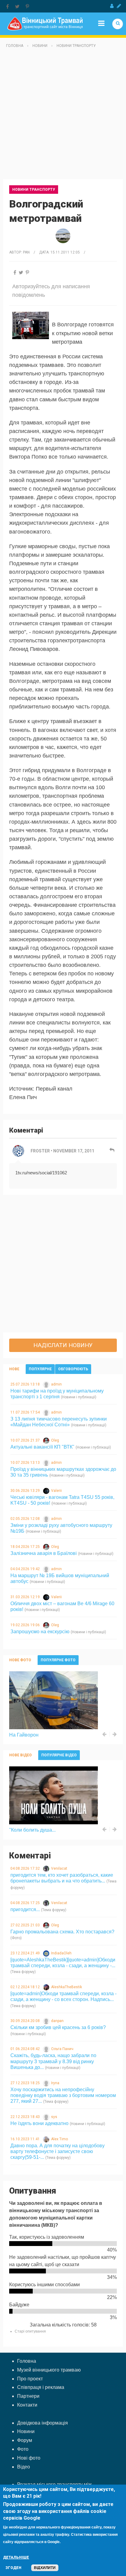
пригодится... (25, 1909)
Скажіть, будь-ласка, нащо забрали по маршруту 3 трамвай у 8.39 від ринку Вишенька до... (53, 2061)
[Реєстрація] (119, 6)
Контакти (27, 2405)
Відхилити (45, 2568)
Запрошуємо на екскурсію (40, 1632)
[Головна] (45, 23)
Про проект (30, 2379)
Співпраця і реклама (41, 2387)
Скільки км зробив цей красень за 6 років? (58, 2027)
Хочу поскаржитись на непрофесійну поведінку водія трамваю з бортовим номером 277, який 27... (63, 2095)
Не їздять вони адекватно (39, 2123)
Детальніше (16, 2557)
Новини (40, 46)
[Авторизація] (112, 6)
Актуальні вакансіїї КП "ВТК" (42, 1447)
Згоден (13, 2568)
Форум (25, 2440)
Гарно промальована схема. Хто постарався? (62, 1932)
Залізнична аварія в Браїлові (44, 1553)
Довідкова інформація (43, 2423)
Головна (15, 46)
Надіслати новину (63, 1345)
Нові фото (29, 2458)
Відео (24, 2467)
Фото (23, 2449)
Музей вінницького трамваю (49, 2370)
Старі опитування (30, 2331)
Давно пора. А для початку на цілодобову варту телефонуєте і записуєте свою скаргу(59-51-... (57, 2151)
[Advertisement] (63, 116)
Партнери (28, 2396)
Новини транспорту (76, 46)
